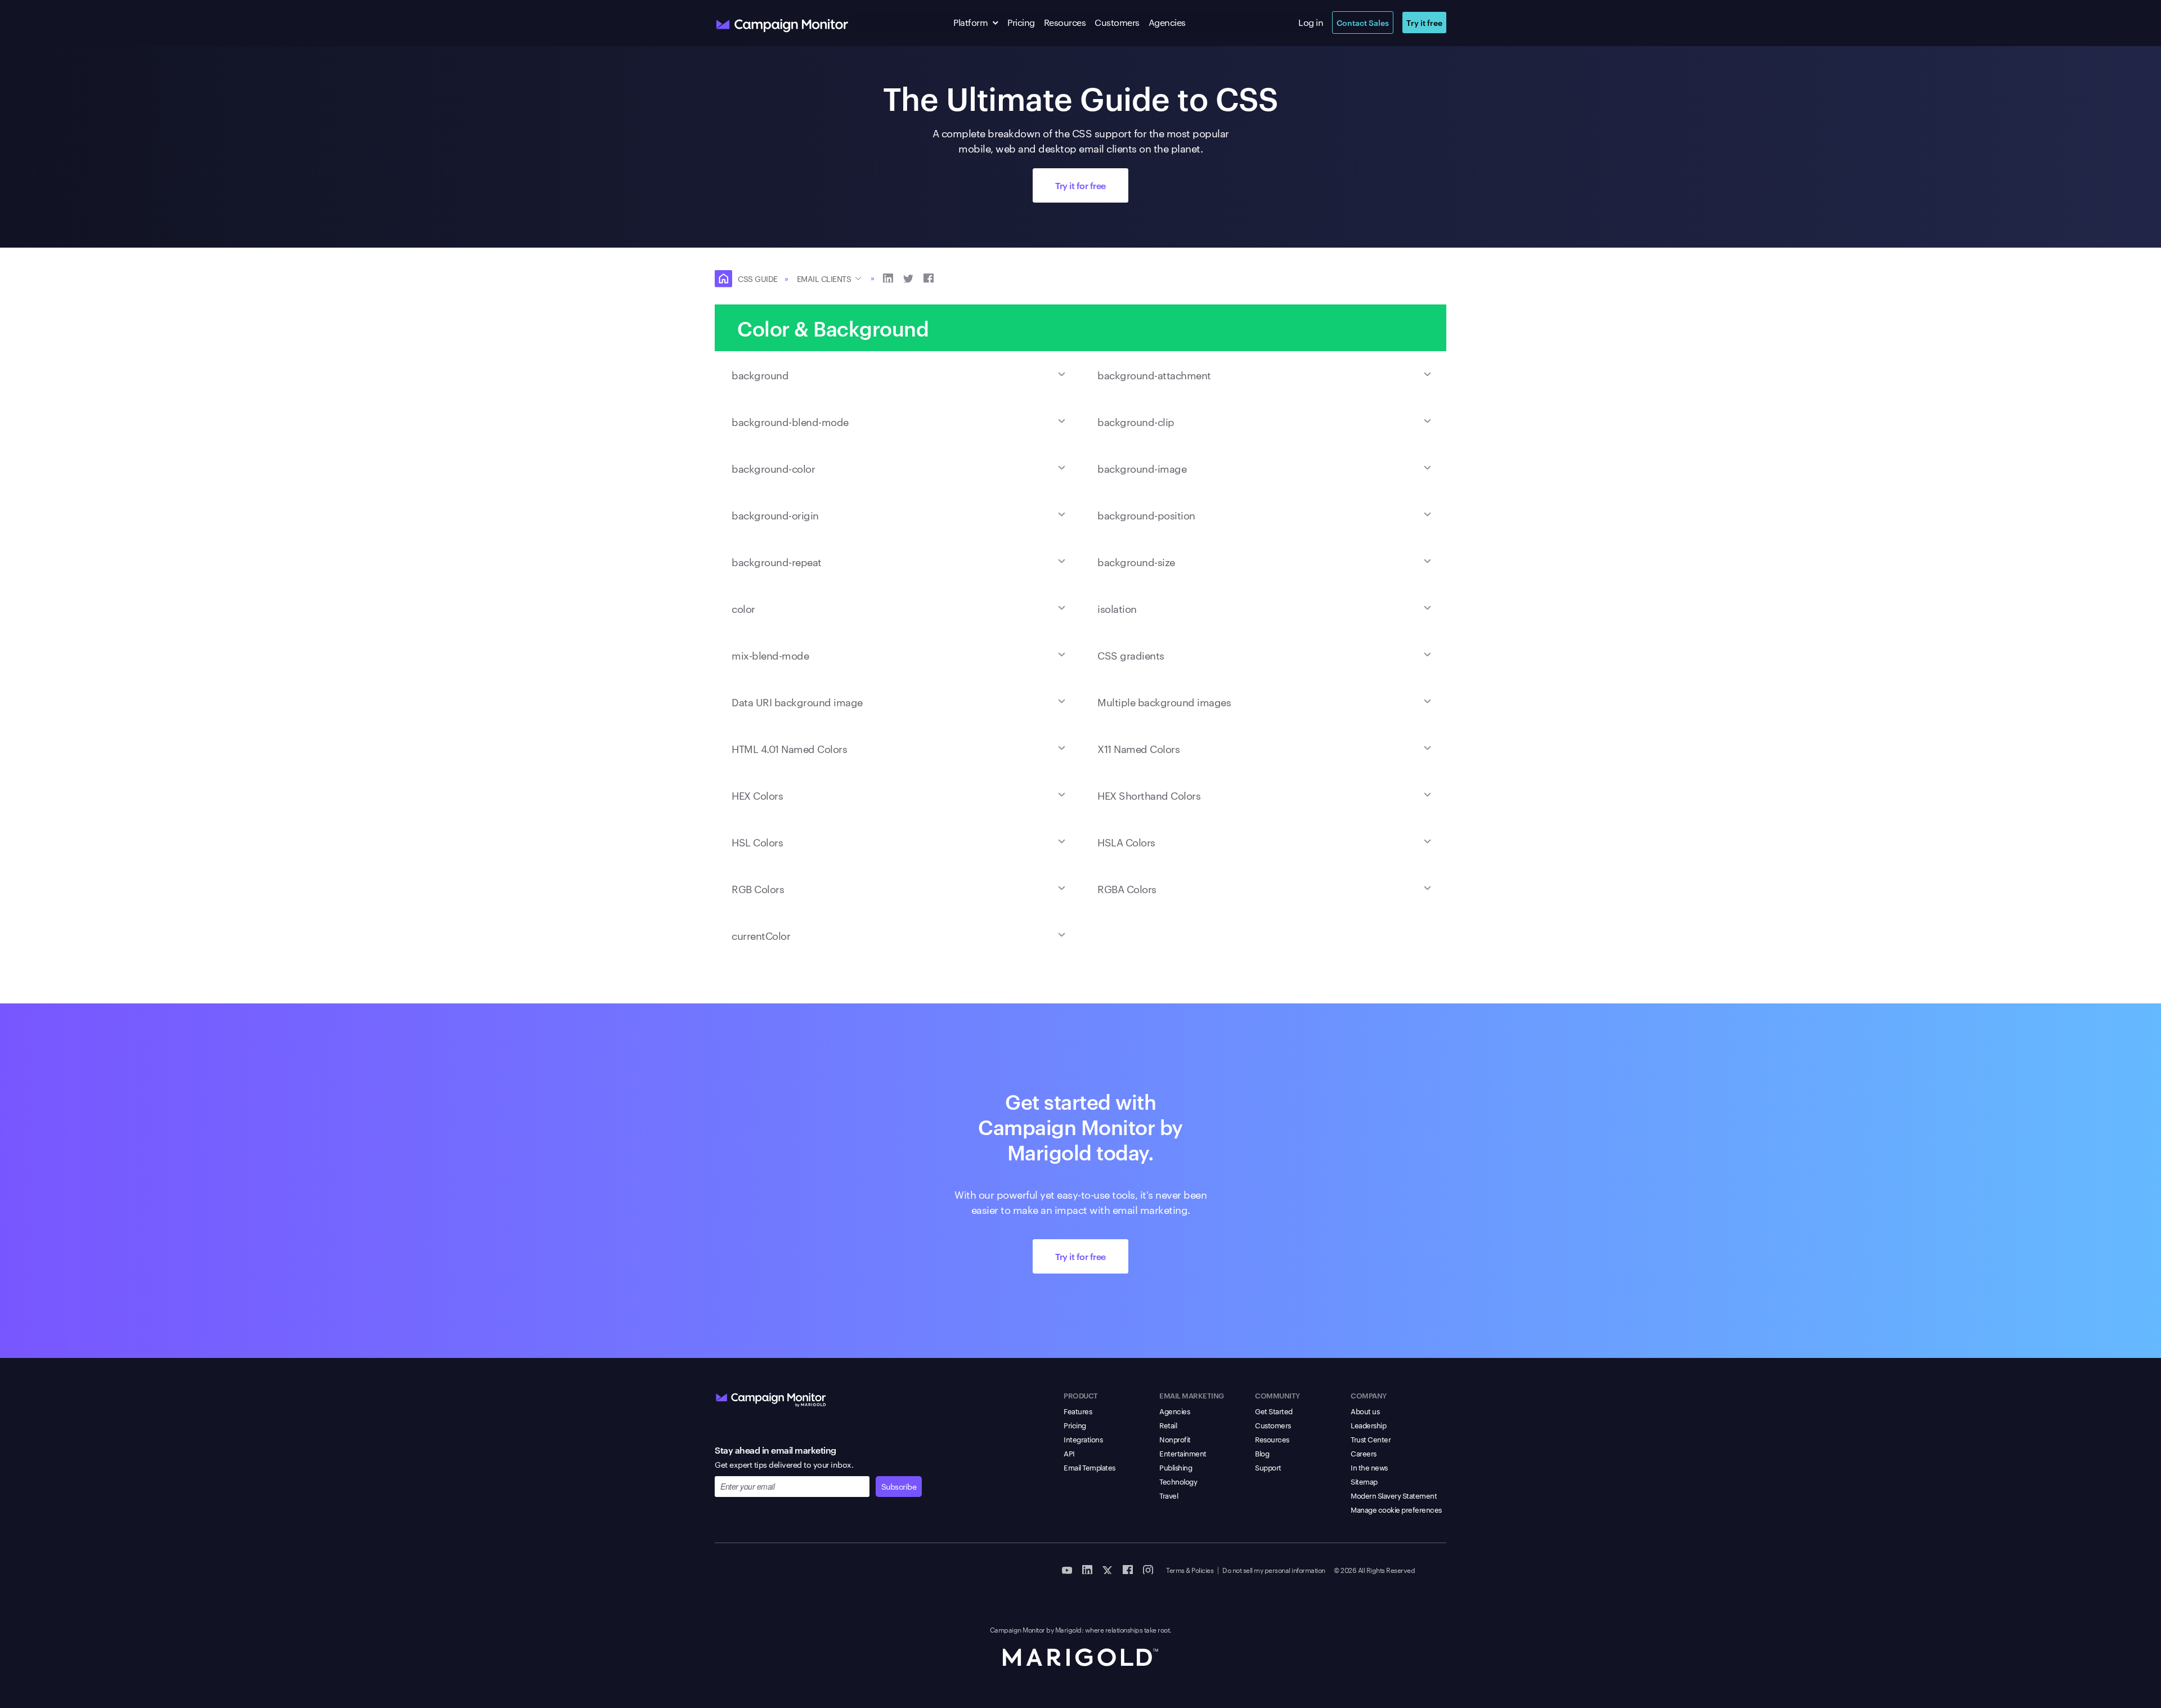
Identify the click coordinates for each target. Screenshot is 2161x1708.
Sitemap (1364, 1481)
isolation (1117, 608)
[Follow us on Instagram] (1148, 1569)
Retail (1168, 1425)
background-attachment (1154, 375)
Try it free (1424, 22)
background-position (1146, 515)
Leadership (1368, 1425)
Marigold (1068, 1629)
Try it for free (1080, 185)
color (743, 608)
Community (1277, 1395)
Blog (1262, 1453)
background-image (1142, 468)
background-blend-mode (790, 421)
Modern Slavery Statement (1394, 1495)
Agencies (1167, 22)
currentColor (761, 935)
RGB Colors (758, 888)
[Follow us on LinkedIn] (1087, 1569)
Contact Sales (1363, 22)
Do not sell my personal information (1274, 1570)
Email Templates (1090, 1467)
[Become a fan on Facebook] (1128, 1569)
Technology (1178, 1481)
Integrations (1083, 1439)
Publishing (1176, 1467)
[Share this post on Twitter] (908, 277)
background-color (773, 468)
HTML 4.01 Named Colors (789, 748)
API (1069, 1453)
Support (1268, 1467)
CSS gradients (1131, 655)
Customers (1117, 22)
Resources (1065, 22)
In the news (1369, 1467)
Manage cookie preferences (1396, 1509)
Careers (1364, 1453)
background (760, 375)
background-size (1136, 561)
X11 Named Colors (1138, 748)
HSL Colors (757, 842)
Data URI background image (797, 701)
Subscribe (899, 1486)
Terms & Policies (1190, 1570)
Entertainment (1183, 1453)
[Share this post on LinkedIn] (888, 277)
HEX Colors (757, 795)
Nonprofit (1175, 1439)
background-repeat (777, 561)
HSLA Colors (1126, 842)
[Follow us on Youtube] (1067, 1569)
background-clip (1136, 421)
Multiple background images (1164, 701)
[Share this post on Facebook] (929, 277)
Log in (1311, 22)
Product (1081, 1395)
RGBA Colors (1127, 888)
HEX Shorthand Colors (1149, 795)
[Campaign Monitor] (771, 1397)
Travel (1169, 1495)
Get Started (1274, 1411)
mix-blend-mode (770, 655)
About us (1365, 1411)
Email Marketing (1192, 1395)
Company (1369, 1395)
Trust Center (1371, 1439)
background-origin (775, 515)
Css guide (758, 279)
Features (1078, 1411)
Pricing (1021, 22)
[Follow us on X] (1108, 1569)
